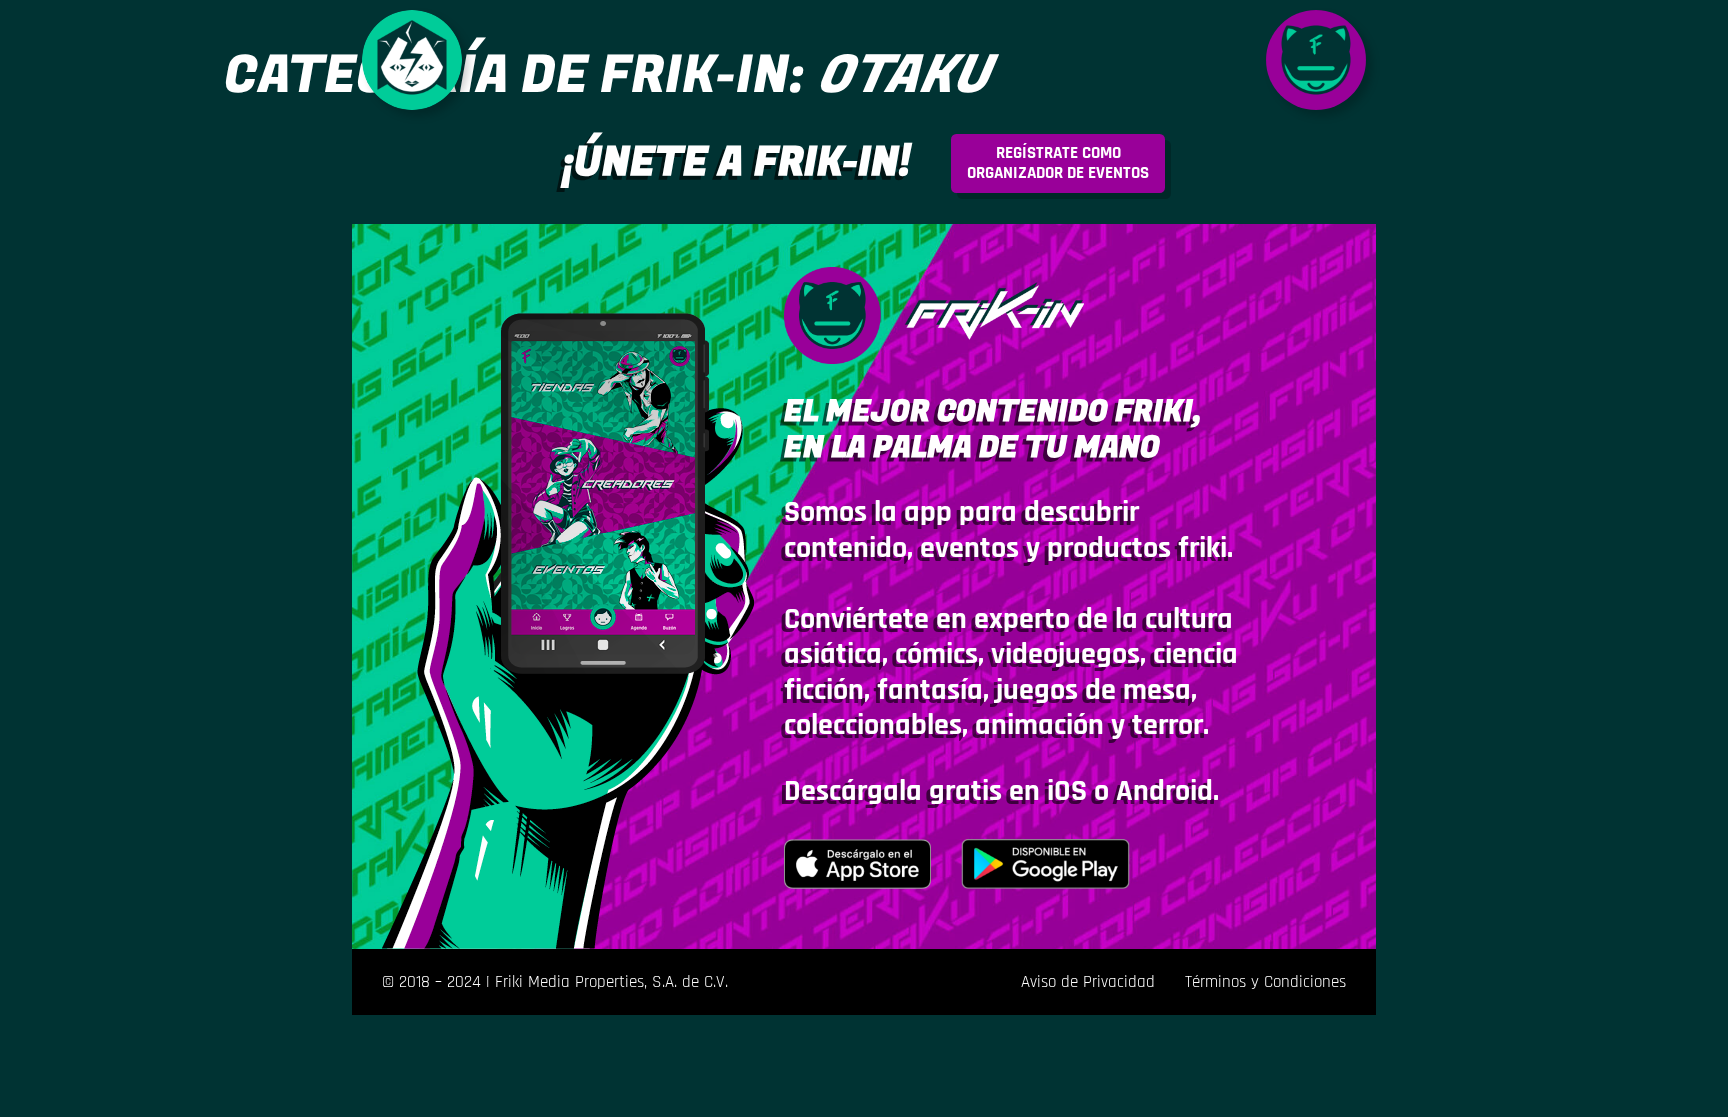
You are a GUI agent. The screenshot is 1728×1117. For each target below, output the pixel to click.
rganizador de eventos (1058, 163)
